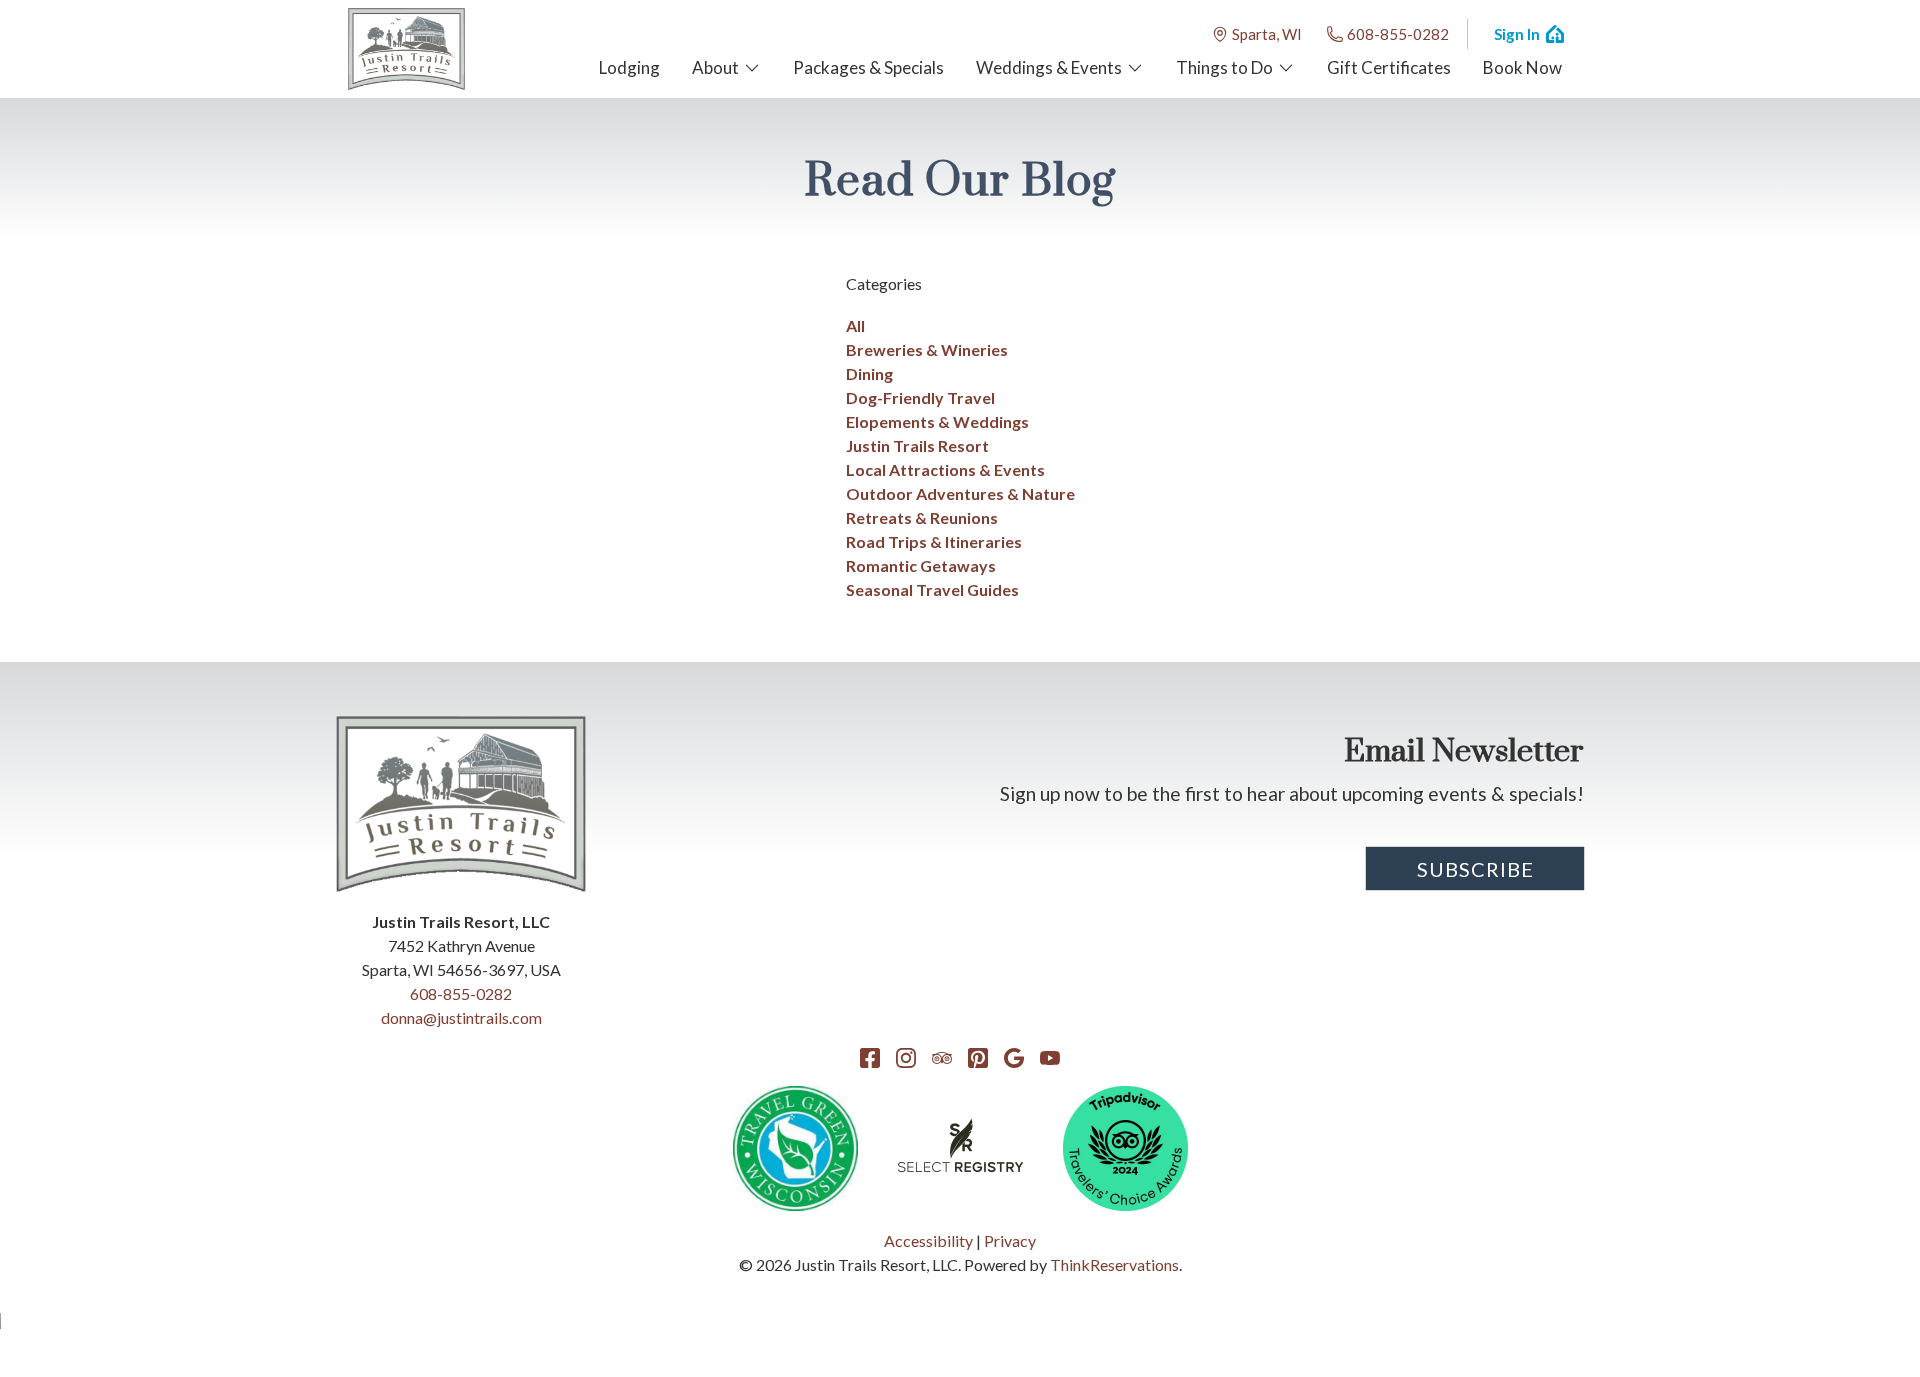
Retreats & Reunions (922, 517)
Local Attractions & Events (945, 469)
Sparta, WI (1267, 34)
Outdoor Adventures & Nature (960, 493)
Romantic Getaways (921, 565)
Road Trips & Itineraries (934, 541)
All (855, 325)
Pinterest (978, 1058)
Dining (869, 373)
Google (1014, 1058)
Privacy (1010, 1240)
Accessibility (928, 1240)
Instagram (906, 1058)
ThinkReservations (1114, 1264)
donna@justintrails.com (461, 1017)
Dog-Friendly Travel (920, 397)
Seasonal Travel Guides (932, 589)
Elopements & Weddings (937, 421)
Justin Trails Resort (917, 445)
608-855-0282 (1398, 34)
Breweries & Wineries (927, 349)
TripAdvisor (942, 1058)
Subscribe (1475, 869)
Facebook (870, 1058)
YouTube (1050, 1058)
